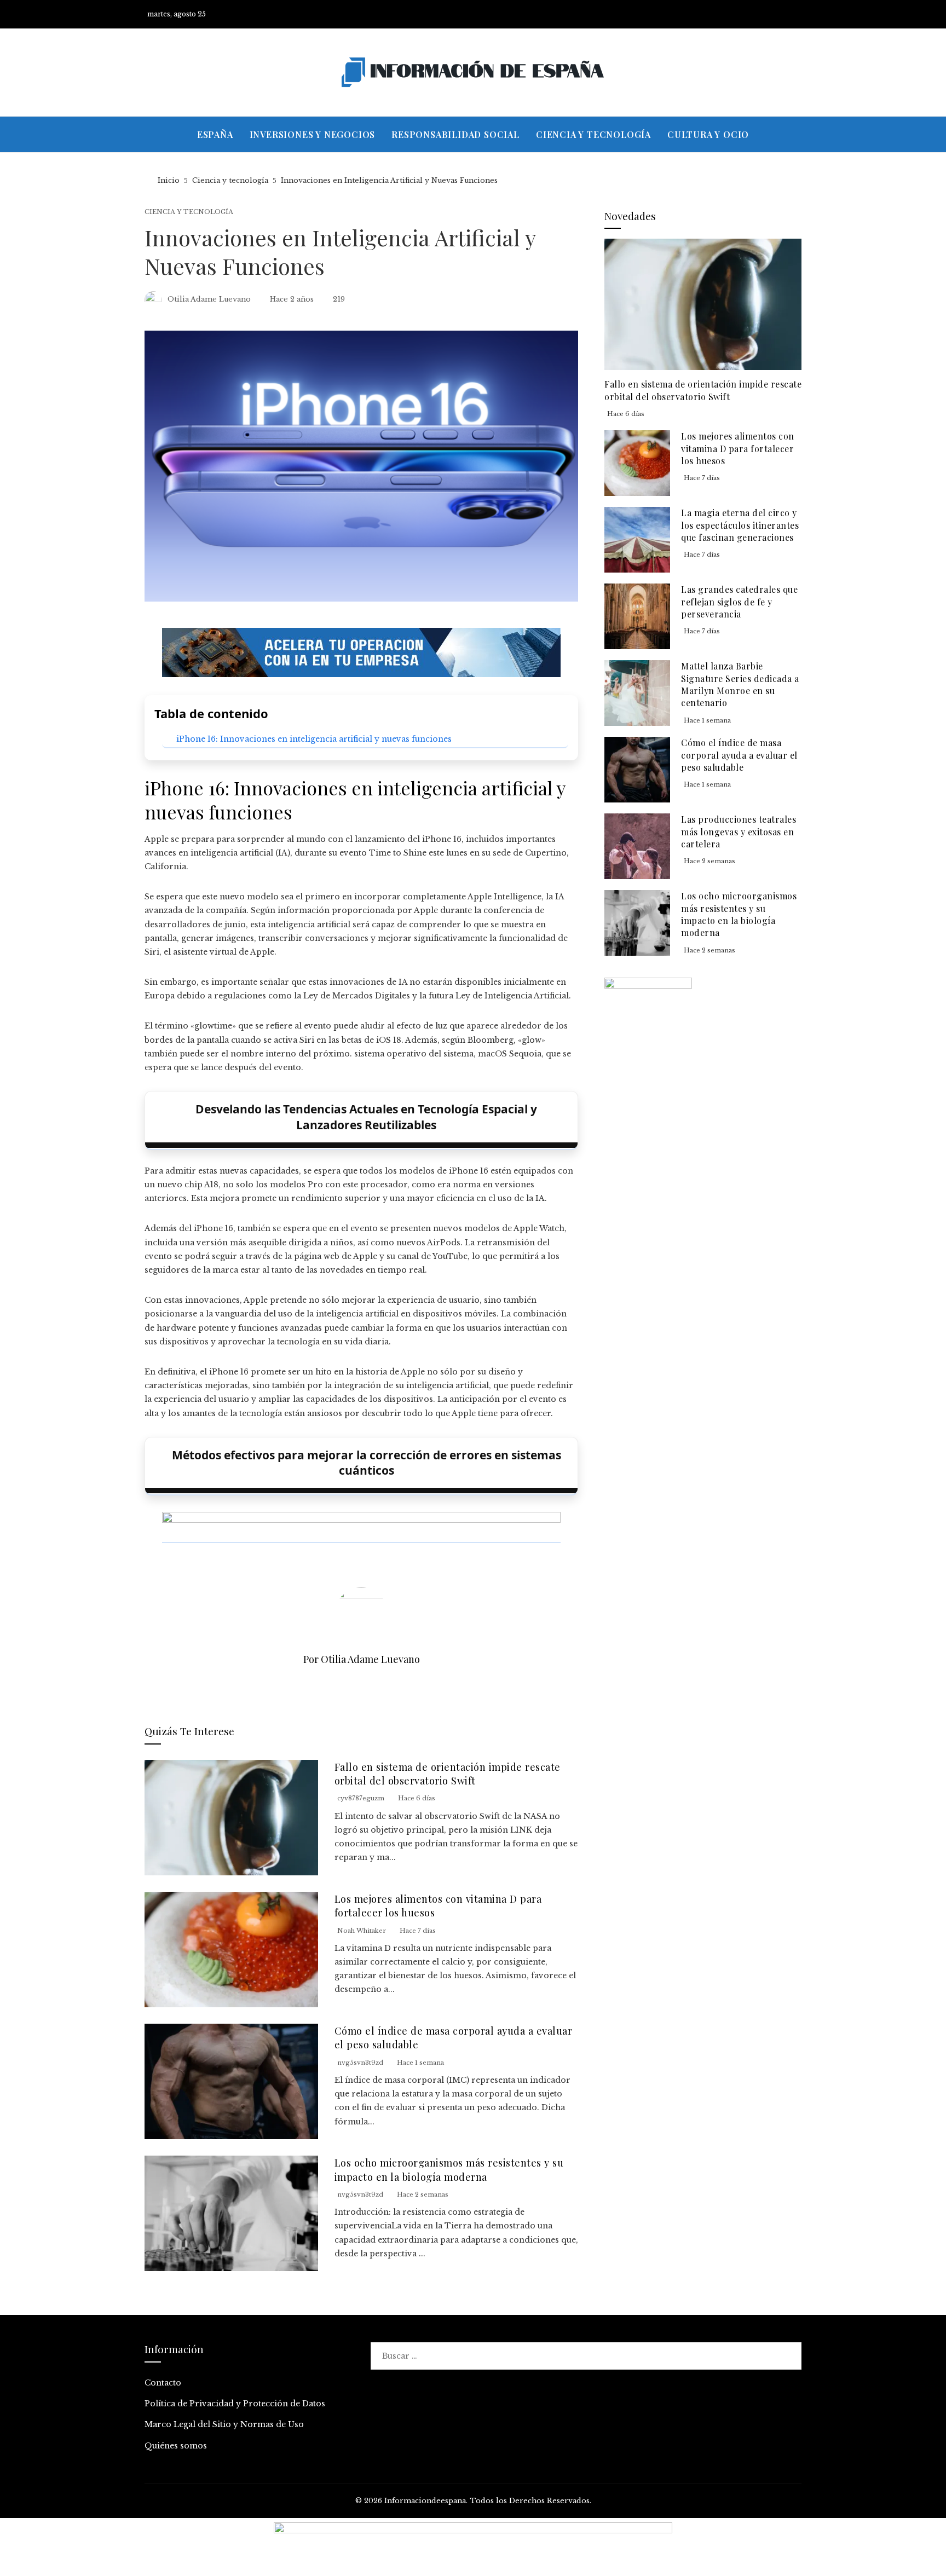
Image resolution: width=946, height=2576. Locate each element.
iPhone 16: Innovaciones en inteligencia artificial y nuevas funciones (314, 739)
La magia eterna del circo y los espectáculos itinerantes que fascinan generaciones (740, 525)
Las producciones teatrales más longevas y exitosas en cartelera (739, 831)
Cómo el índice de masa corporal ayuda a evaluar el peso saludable (739, 755)
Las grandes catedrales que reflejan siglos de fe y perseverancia (739, 602)
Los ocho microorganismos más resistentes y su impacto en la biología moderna (449, 2169)
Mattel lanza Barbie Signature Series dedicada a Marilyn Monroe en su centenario (740, 684)
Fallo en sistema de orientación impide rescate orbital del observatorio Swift (448, 1774)
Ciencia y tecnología (189, 212)
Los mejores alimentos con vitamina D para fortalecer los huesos (738, 448)
